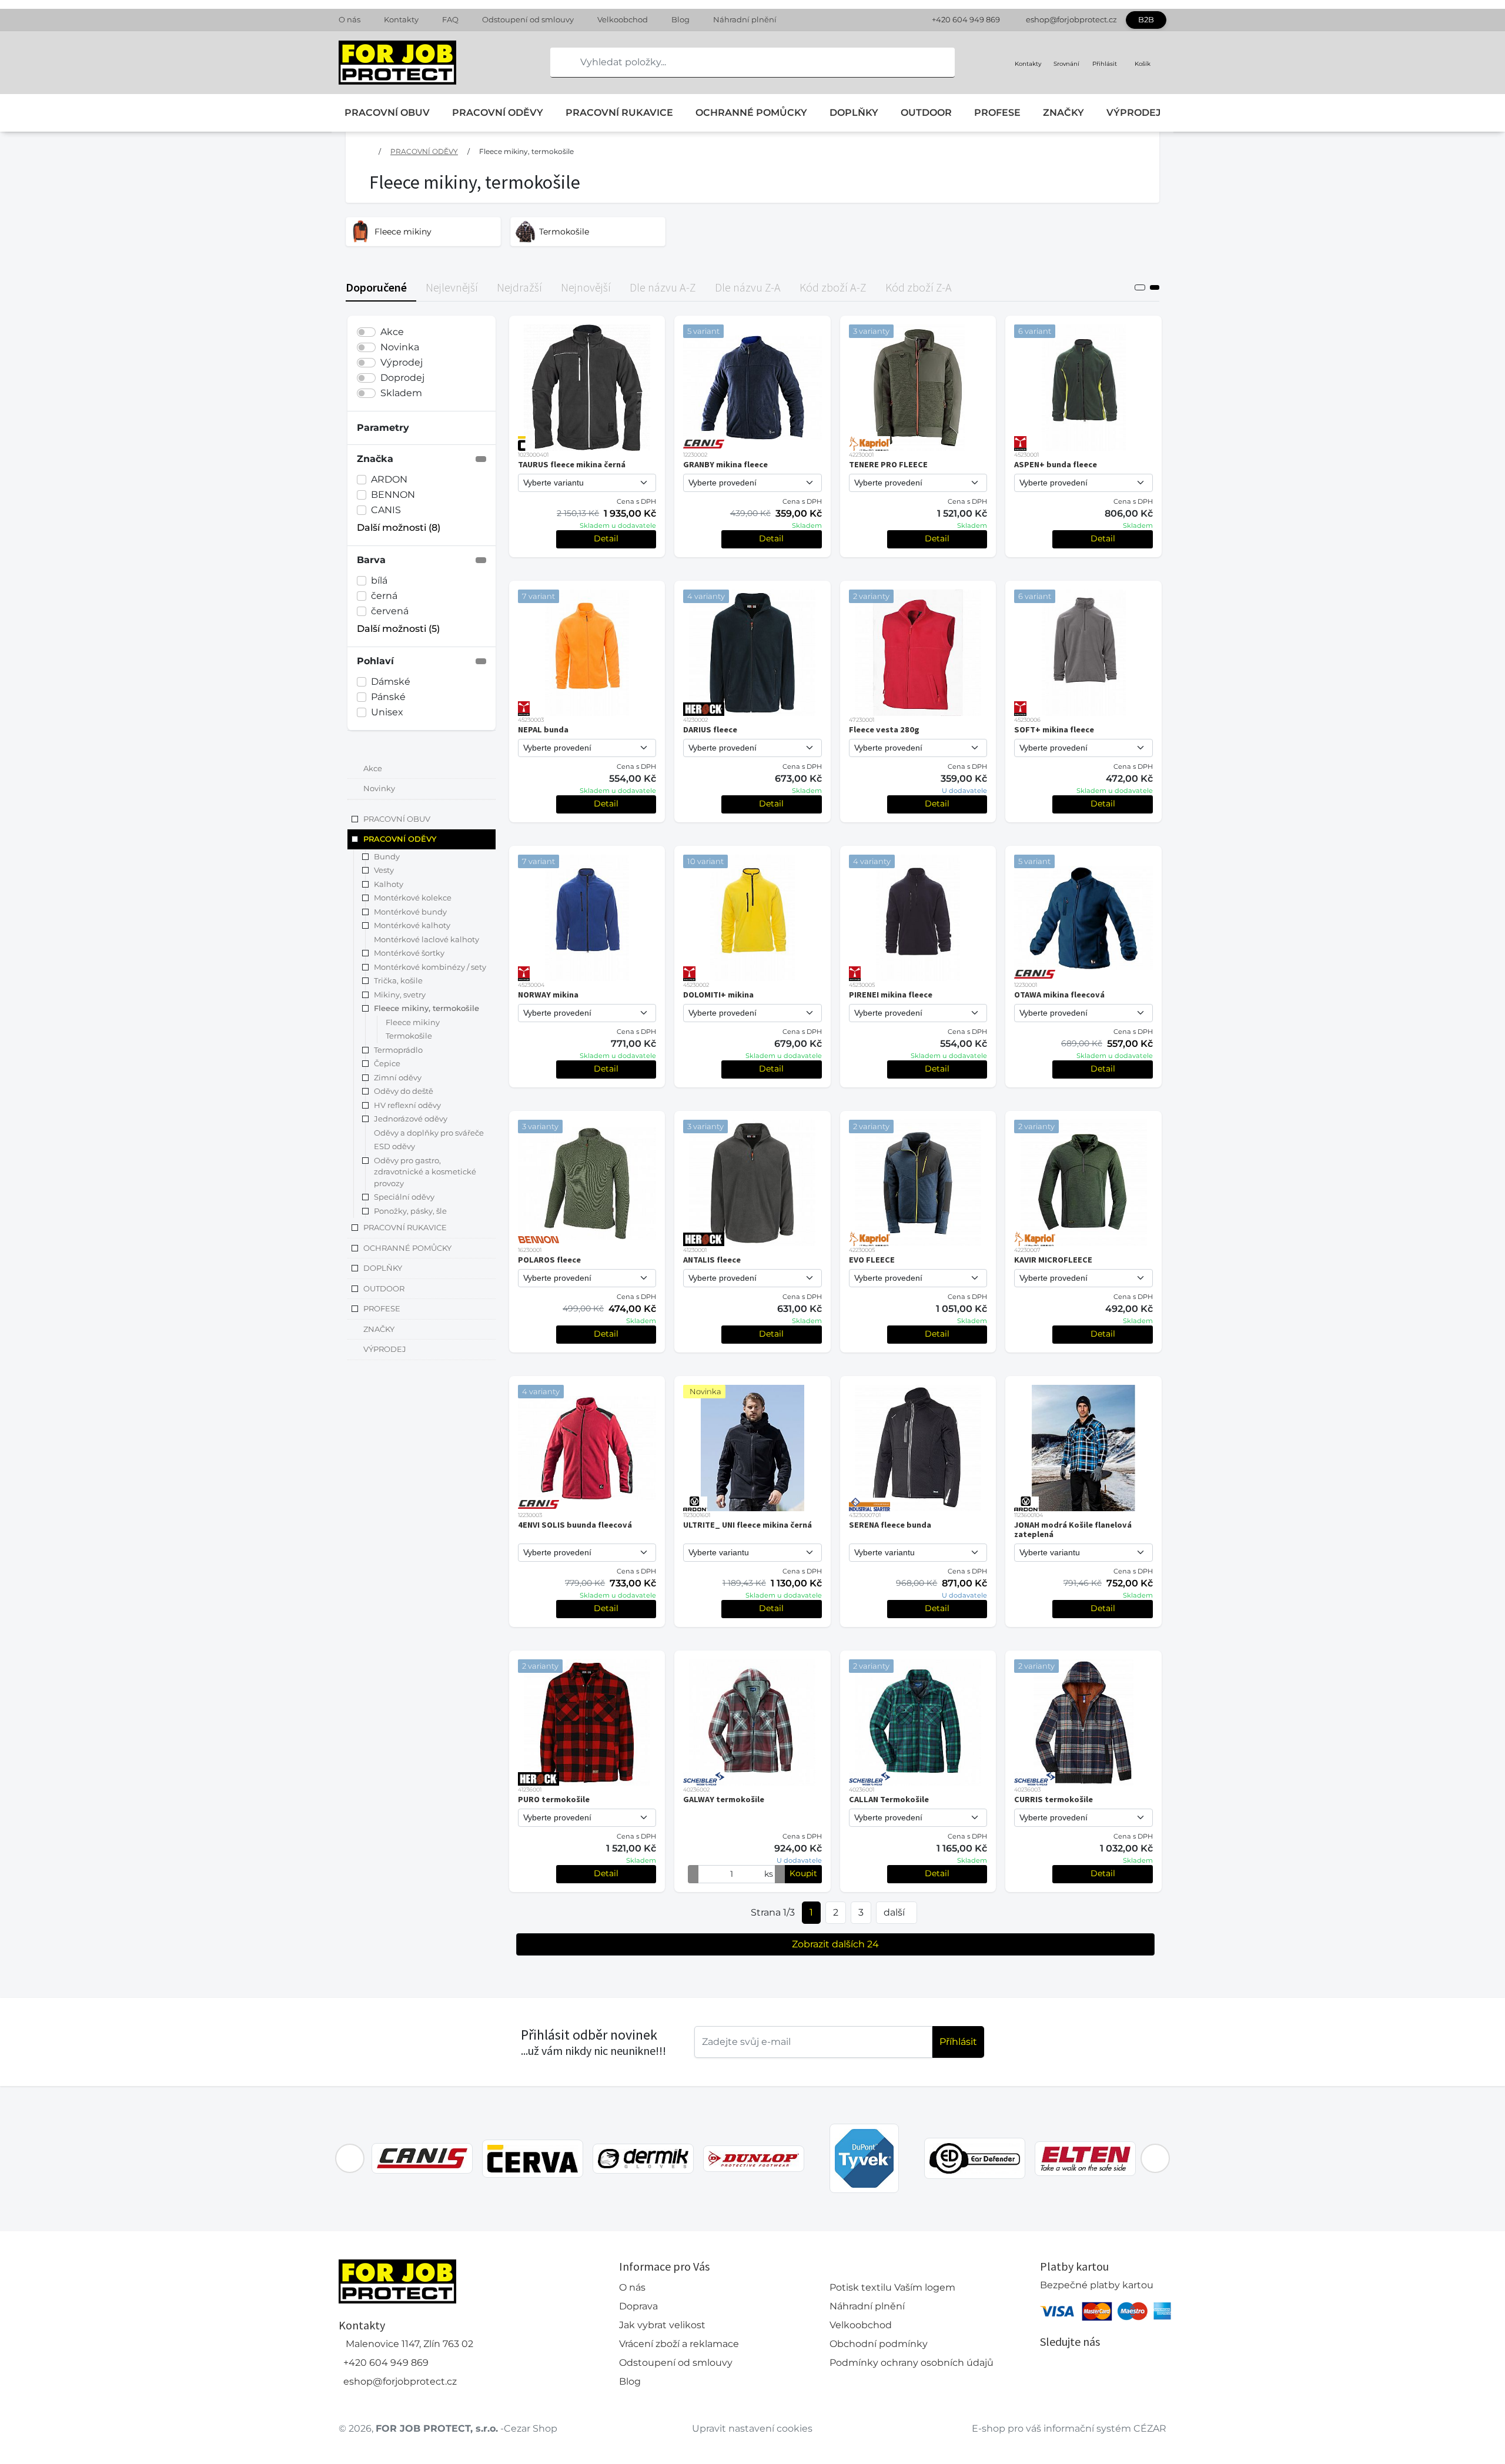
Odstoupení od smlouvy (528, 19)
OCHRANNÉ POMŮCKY (751, 113)
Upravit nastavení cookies (752, 2428)
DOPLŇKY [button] (383, 1268)
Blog (680, 19)
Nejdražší (519, 287)
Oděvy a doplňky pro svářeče (429, 1133)
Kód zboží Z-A (919, 287)
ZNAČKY (1063, 113)
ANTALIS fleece (712, 1260)
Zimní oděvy (398, 1077)
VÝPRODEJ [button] (385, 1350)
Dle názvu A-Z (663, 287)
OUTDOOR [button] (384, 1288)
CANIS (386, 510)
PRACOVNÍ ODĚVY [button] (400, 839)
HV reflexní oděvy (407, 1105)
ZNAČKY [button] (379, 1329)
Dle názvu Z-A (748, 287)
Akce (392, 332)
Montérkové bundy (410, 912)
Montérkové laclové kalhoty (427, 939)
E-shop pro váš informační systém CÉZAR (1069, 2428)
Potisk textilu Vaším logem (892, 2287)
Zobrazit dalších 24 (835, 1944)
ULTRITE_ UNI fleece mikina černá (748, 1525)
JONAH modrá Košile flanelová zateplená (1073, 1529)
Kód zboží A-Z (833, 287)
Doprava (638, 2306)
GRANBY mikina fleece (725, 464)
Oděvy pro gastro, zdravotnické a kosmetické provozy (425, 1172)
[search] (560, 62)
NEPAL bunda (543, 729)
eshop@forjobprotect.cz (1071, 19)
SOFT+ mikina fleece (1054, 729)
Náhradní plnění (745, 19)
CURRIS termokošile (1053, 1799)
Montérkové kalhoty (412, 926)
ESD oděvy (394, 1147)
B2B (1146, 19)
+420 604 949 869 (966, 19)
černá (384, 596)
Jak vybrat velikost (662, 2325)
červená (390, 611)
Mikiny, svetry (400, 995)
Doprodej (402, 378)
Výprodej (402, 362)
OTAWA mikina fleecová (1059, 995)
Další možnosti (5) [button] (398, 629)
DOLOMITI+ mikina (718, 995)
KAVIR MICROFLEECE (1053, 1260)
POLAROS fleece (549, 1260)
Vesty (384, 871)
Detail (606, 538)
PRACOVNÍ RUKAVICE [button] (405, 1228)
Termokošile (409, 1036)
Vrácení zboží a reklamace (679, 2344)
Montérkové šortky (409, 953)
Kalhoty (389, 884)
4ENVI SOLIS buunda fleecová (575, 1525)
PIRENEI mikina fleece (891, 995)
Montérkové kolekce (413, 898)
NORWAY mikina (548, 995)
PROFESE (997, 113)
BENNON (393, 495)
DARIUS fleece (710, 729)
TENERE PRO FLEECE (888, 464)
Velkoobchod (623, 19)
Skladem (401, 393)
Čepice (387, 1064)
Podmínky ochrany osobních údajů (912, 2363)
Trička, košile (398, 981)
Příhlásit (958, 2042)
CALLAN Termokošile (889, 1799)
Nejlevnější (452, 287)
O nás (350, 19)
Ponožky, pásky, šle (410, 1211)
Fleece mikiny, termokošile (526, 151)
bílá (379, 580)
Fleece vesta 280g (884, 729)
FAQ (450, 19)
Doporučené (376, 287)
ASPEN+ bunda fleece (1056, 464)
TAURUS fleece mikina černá (572, 464)
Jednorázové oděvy (411, 1119)
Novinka (400, 347)
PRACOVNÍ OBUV (387, 113)
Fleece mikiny (413, 1022)
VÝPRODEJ (1133, 113)
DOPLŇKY (854, 113)
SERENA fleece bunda (890, 1525)
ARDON (389, 479)
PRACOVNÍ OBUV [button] (397, 819)
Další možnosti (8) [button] (399, 528)
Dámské (391, 682)
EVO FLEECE (872, 1260)
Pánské (388, 697)
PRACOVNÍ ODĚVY (498, 113)
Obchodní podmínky (879, 2344)
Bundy (387, 856)
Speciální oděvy (404, 1197)
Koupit (803, 1873)
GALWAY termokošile (724, 1799)
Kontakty (401, 19)
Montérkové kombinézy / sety (430, 967)
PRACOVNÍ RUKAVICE (619, 113)
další (894, 1912)
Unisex (387, 712)
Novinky (379, 789)
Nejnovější (586, 287)
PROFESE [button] (382, 1309)
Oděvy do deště (404, 1092)
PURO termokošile (554, 1799)
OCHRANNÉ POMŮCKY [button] (407, 1248)
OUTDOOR (926, 113)
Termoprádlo (398, 1050)
